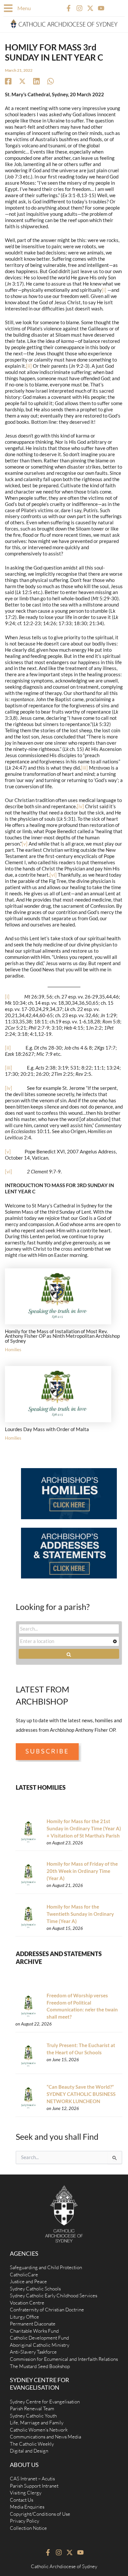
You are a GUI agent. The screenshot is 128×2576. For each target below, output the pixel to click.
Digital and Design (29, 2451)
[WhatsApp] (51, 81)
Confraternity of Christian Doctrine (47, 2310)
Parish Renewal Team (32, 2408)
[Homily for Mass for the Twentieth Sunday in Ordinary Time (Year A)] (29, 1917)
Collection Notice (28, 2528)
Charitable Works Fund (34, 2331)
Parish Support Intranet (34, 2486)
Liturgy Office (24, 2317)
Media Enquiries (27, 2507)
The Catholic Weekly (32, 2444)
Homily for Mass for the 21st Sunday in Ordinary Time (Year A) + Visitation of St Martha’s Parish (84, 1829)
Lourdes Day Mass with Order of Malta (47, 1429)
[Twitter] (22, 81)
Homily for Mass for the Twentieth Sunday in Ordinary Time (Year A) (80, 1914)
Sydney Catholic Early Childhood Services (53, 2296)
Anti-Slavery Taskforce (33, 2352)
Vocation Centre (27, 2303)
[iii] (84, 768)
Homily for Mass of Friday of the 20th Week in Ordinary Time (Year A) (82, 1871)
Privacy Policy (24, 2521)
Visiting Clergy (26, 2493)
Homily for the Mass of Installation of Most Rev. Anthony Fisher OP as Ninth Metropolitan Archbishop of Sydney (62, 1336)
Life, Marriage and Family (37, 2423)
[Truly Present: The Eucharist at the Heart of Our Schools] (29, 2056)
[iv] (80, 806)
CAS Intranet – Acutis (32, 2479)
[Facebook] (8, 81)
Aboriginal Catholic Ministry (40, 2345)
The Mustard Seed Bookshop (40, 2366)
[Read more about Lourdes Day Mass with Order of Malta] (58, 1394)
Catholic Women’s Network (39, 2430)
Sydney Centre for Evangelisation (45, 2402)
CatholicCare (24, 2275)
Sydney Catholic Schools (35, 2289)
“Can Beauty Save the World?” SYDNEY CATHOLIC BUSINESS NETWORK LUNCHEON (81, 2094)
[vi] (53, 875)
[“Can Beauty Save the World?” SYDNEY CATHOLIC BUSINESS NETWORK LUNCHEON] (29, 2097)
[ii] (29, 366)
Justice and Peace (28, 2281)
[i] (104, 290)
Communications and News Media (45, 2437)
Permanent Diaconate (33, 2324)
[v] (25, 844)
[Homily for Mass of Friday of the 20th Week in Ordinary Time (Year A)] (29, 1874)
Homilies (13, 1350)
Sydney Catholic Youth (33, 2416)
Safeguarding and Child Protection (46, 2267)
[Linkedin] (36, 81)
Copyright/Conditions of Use (40, 2514)
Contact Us (21, 2500)
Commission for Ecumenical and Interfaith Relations (64, 2359)
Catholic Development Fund (39, 2338)
